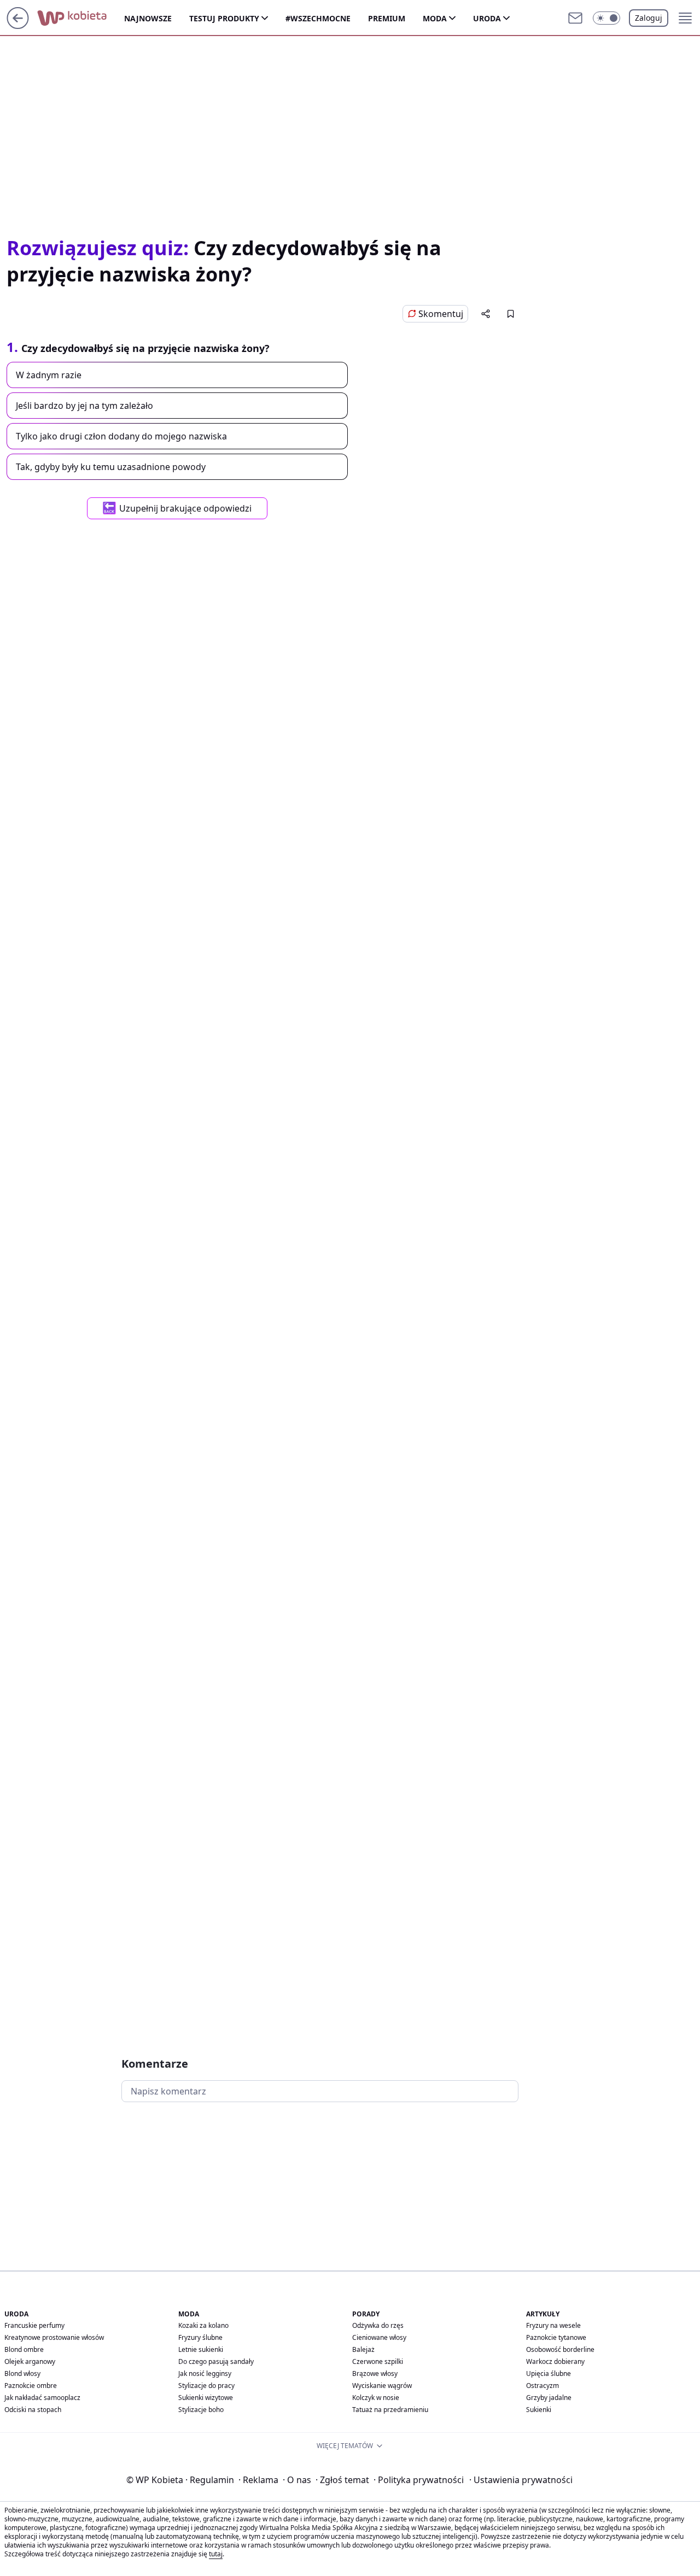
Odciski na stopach (33, 2410)
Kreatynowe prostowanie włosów (54, 2337)
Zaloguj (649, 18)
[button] (606, 18)
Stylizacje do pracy (206, 2386)
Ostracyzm (542, 2386)
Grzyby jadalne (549, 2398)
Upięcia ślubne (549, 2373)
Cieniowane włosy (379, 2337)
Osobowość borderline (560, 2349)
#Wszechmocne (318, 18)
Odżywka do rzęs (378, 2325)
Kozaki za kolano (203, 2325)
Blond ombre (24, 2349)
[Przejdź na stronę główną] (18, 26)
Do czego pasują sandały (216, 2361)
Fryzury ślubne (200, 2337)
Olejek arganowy (30, 2361)
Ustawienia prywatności (521, 2480)
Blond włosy (22, 2373)
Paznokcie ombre (31, 2386)
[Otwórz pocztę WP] (575, 18)
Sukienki (539, 2410)
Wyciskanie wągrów (382, 2386)
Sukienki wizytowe (206, 2398)
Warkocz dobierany (555, 2361)
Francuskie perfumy (34, 2325)
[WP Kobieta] (81, 18)
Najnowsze (148, 18)
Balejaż (363, 2349)
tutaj (216, 2554)
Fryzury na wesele (553, 2325)
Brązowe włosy (375, 2373)
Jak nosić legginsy (205, 2373)
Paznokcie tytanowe (556, 2337)
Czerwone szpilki (378, 2361)
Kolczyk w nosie (376, 2398)
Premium (387, 18)
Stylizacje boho (201, 2410)
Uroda (487, 18)
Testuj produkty (224, 18)
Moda (435, 18)
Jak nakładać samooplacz (42, 2398)
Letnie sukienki (201, 2349)
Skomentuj (441, 314)
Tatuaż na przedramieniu (390, 2410)
